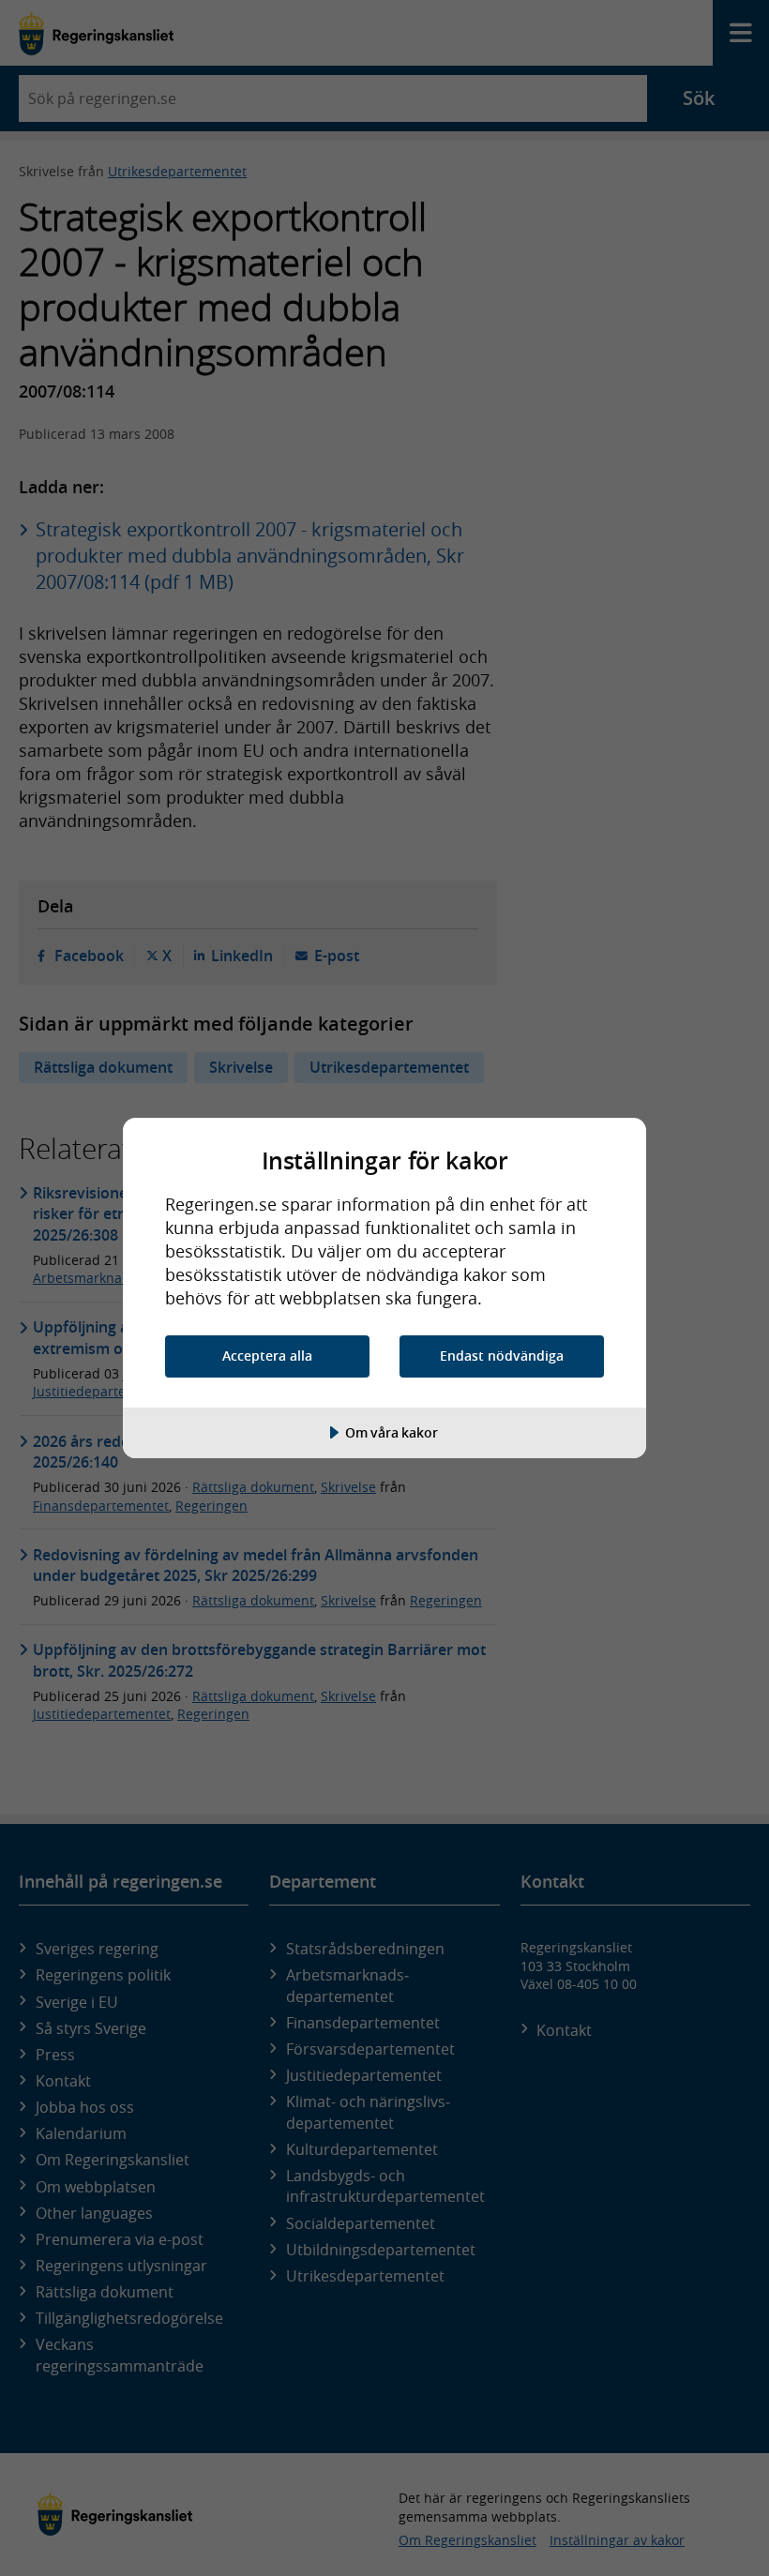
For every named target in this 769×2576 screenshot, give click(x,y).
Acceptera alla (267, 1356)
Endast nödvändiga (502, 1356)
